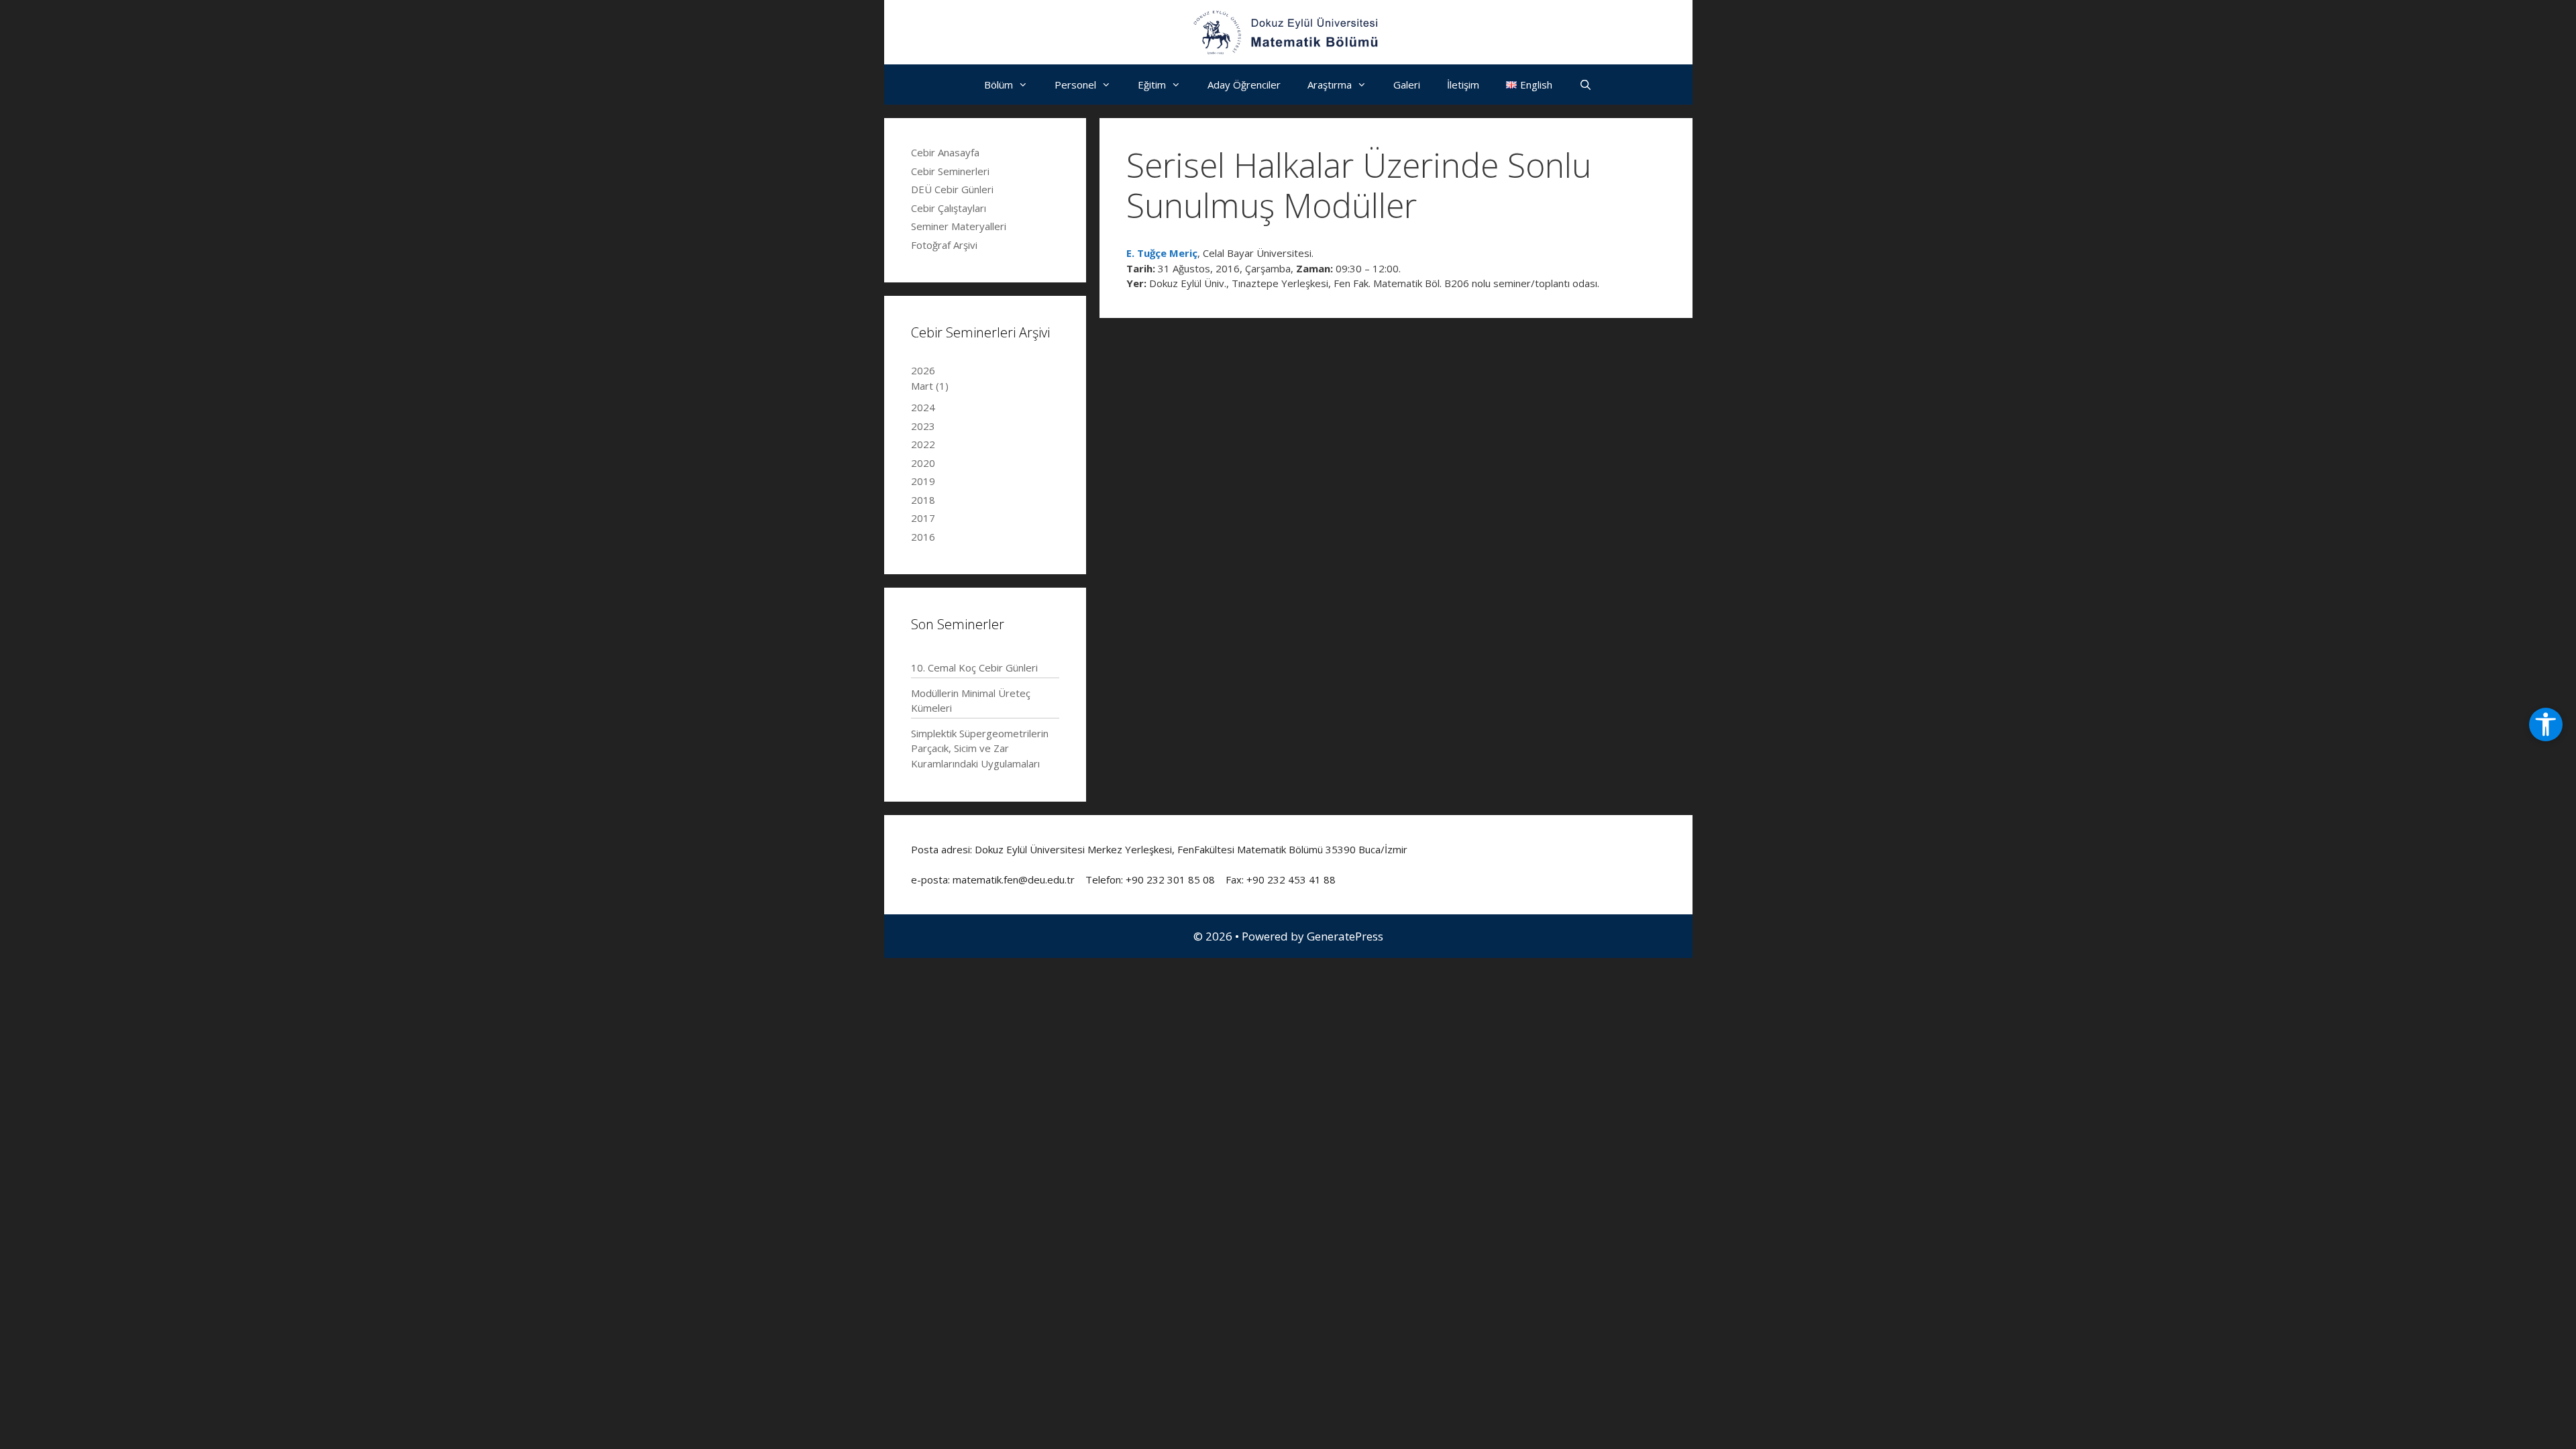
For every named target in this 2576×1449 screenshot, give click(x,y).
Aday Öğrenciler (1244, 85)
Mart (930, 386)
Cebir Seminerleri (950, 171)
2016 (923, 537)
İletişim (1463, 85)
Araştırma (1330, 85)
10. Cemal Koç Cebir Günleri (974, 667)
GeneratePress (1345, 936)
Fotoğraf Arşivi (944, 245)
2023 (923, 426)
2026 (923, 370)
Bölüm (999, 85)
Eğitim (1152, 85)
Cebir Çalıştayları (949, 208)
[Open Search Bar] (1586, 85)
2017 (923, 518)
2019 (923, 481)
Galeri (1407, 85)
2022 (923, 444)
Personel (1075, 85)
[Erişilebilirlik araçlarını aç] (2546, 724)
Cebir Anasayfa (945, 152)
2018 (923, 500)
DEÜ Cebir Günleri (952, 189)
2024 (923, 407)
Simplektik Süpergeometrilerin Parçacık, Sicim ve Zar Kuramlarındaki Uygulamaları (980, 748)
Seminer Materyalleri (959, 226)
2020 (923, 463)
